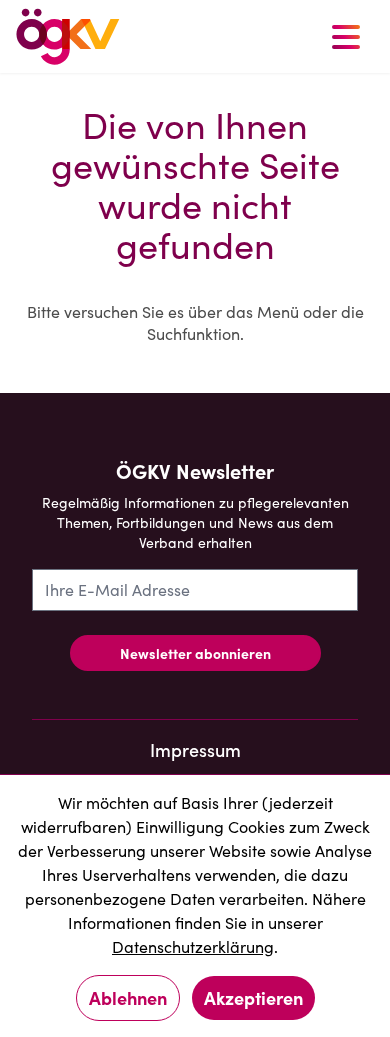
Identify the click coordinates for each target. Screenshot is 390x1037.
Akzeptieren (253, 997)
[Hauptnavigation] (346, 36)
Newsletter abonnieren (195, 653)
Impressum (195, 749)
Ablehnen (128, 997)
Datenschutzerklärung (193, 946)
